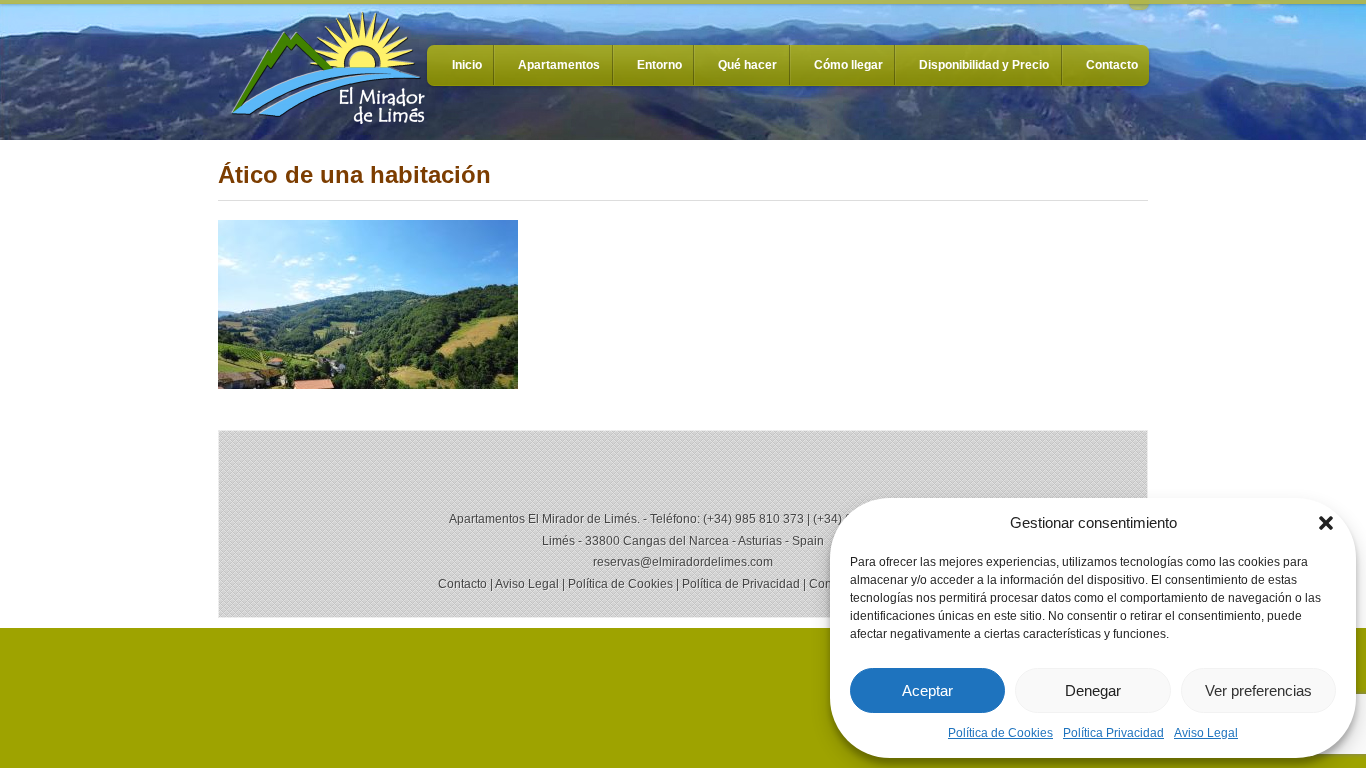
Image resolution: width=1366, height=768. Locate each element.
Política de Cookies (1000, 733)
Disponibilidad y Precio (984, 65)
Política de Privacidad (741, 584)
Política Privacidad (1113, 733)
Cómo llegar (848, 65)
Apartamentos (559, 65)
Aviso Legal (1206, 733)
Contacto (1112, 65)
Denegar (1093, 690)
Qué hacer (747, 65)
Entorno (659, 65)
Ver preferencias (1258, 690)
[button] (1326, 523)
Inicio (467, 65)
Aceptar (927, 690)
